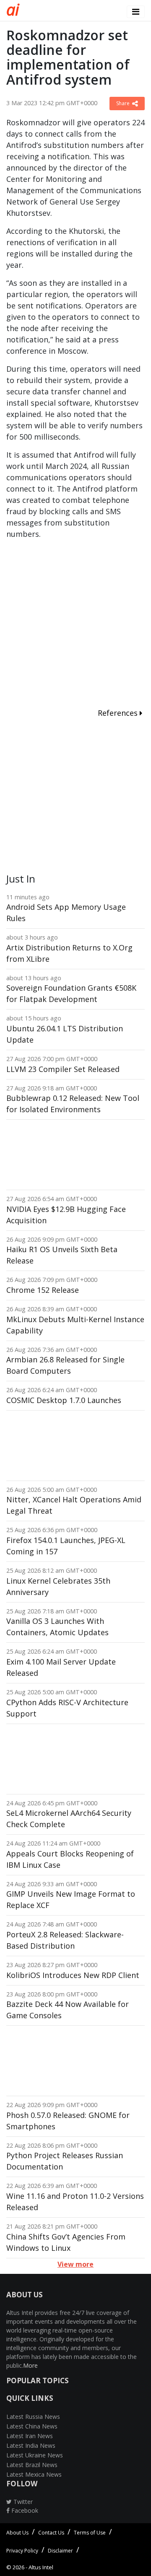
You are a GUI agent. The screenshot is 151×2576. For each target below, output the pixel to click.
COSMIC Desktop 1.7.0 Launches (64, 1400)
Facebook (24, 2510)
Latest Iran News (30, 2436)
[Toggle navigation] (136, 12)
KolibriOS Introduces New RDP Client (73, 1975)
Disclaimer (60, 2551)
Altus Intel (41, 2567)
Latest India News (31, 2445)
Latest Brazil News (32, 2465)
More (30, 2365)
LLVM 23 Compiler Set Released (63, 1069)
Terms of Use (90, 2533)
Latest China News (32, 2426)
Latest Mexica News (34, 2474)
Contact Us (51, 2533)
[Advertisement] (75, 625)
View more (75, 2264)
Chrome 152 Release (43, 1290)
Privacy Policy (22, 2551)
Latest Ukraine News (35, 2455)
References (119, 713)
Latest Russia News (33, 2417)
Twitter (22, 2502)
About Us (17, 2533)
